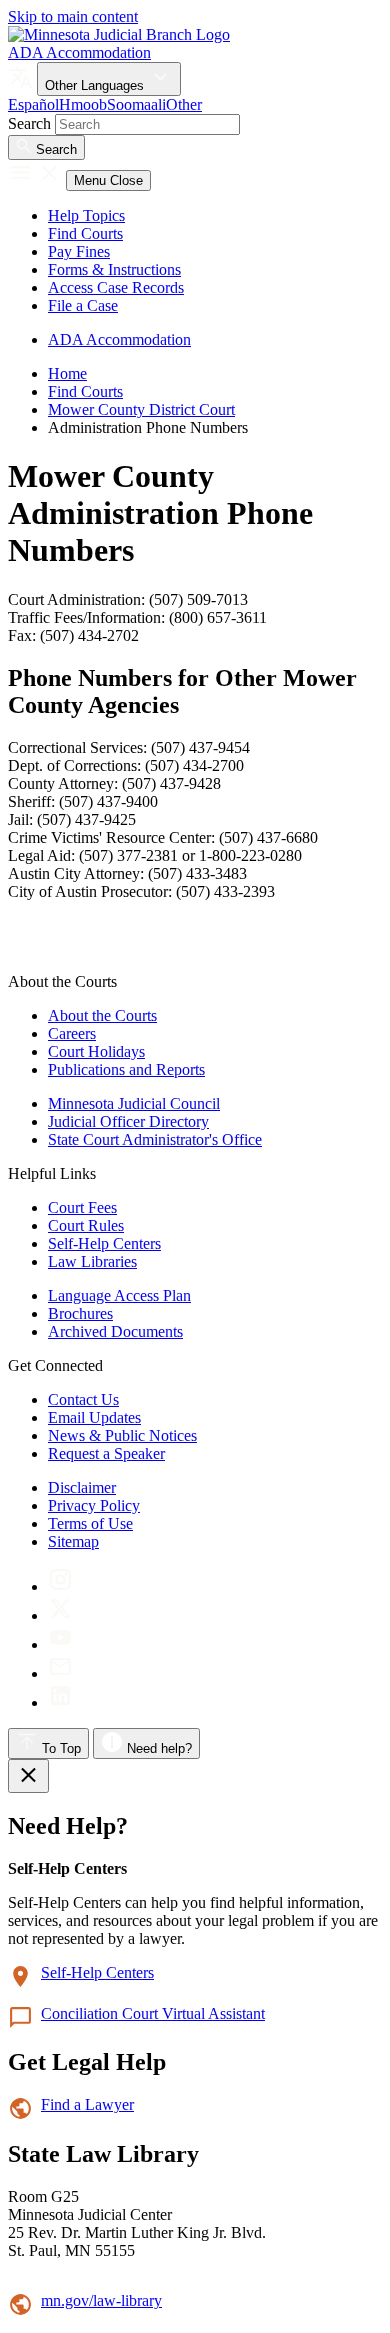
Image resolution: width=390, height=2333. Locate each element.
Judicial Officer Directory (128, 1121)
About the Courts (102, 1015)
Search (29, 123)
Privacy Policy (94, 1505)
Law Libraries (92, 1261)
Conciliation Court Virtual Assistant (153, 2013)
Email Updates (94, 1417)
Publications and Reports (126, 1069)
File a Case (83, 305)
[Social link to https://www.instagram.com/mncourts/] (60, 1586)
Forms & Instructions (114, 269)
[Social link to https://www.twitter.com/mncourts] (60, 1615)
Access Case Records (116, 287)
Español (33, 104)
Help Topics (86, 215)
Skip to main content (73, 16)
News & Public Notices (122, 1435)
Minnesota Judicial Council (134, 1103)
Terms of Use (90, 1523)
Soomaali (136, 104)
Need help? (157, 1748)
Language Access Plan (119, 1295)
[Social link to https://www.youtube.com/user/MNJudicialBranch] (60, 1644)
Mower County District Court (141, 409)
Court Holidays (96, 1051)
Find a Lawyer (87, 2104)
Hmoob (83, 104)
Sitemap (73, 1541)
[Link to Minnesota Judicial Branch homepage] (119, 34)
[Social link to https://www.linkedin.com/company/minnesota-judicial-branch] (60, 1702)
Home (67, 373)
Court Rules (86, 1225)
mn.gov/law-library (101, 2300)
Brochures (80, 1313)
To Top (59, 1748)
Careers (72, 1033)
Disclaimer (82, 1487)
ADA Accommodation (79, 52)
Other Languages (96, 85)
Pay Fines (79, 251)
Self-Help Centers (104, 1243)
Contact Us (83, 1399)
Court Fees (82, 1207)
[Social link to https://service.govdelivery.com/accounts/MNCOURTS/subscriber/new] (60, 1673)
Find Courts (85, 233)
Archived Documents (115, 1331)
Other (184, 104)
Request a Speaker (106, 1453)
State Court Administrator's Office (155, 1139)
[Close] (28, 1776)
